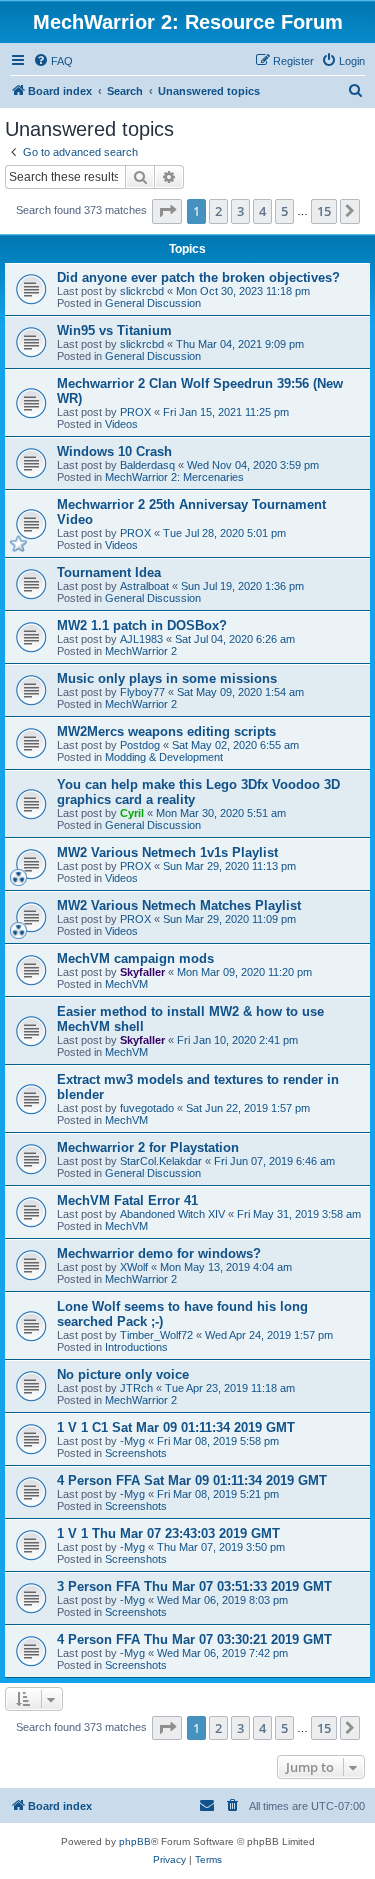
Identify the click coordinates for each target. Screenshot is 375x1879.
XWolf (134, 1267)
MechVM (126, 984)
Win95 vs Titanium (114, 330)
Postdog (140, 745)
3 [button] (240, 211)
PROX (135, 412)
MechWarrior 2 (141, 651)
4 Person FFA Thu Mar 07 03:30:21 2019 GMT (194, 1639)
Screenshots (136, 1453)
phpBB (135, 1841)
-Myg (132, 1441)
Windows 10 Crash (114, 451)
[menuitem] (53, 61)
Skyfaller (142, 972)
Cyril (132, 813)
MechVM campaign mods (135, 958)
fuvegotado (147, 1108)
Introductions (136, 1347)
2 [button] (218, 211)
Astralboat (144, 586)
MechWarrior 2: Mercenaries (174, 477)
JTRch (136, 1388)
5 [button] (284, 211)
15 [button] (324, 211)
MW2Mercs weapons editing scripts (166, 731)
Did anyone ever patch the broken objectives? (198, 277)
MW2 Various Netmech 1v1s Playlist (167, 852)
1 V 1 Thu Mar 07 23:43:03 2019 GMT (168, 1533)
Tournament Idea (109, 572)
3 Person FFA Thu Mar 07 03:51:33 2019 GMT (194, 1586)
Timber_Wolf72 (156, 1335)
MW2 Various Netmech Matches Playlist (179, 905)
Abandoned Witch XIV (172, 1214)
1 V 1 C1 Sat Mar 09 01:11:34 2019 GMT (176, 1427)
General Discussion (153, 303)
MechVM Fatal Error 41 (127, 1200)
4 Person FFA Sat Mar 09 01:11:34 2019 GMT (192, 1480)
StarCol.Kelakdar (161, 1161)
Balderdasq (147, 465)
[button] (167, 211)
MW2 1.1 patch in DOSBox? (142, 625)
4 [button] (262, 211)
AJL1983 (141, 639)
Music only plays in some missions (167, 678)
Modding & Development (164, 757)
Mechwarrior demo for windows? (159, 1253)
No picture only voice (123, 1374)
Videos (121, 424)
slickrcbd (142, 291)
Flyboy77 (142, 692)
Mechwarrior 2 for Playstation (148, 1147)
